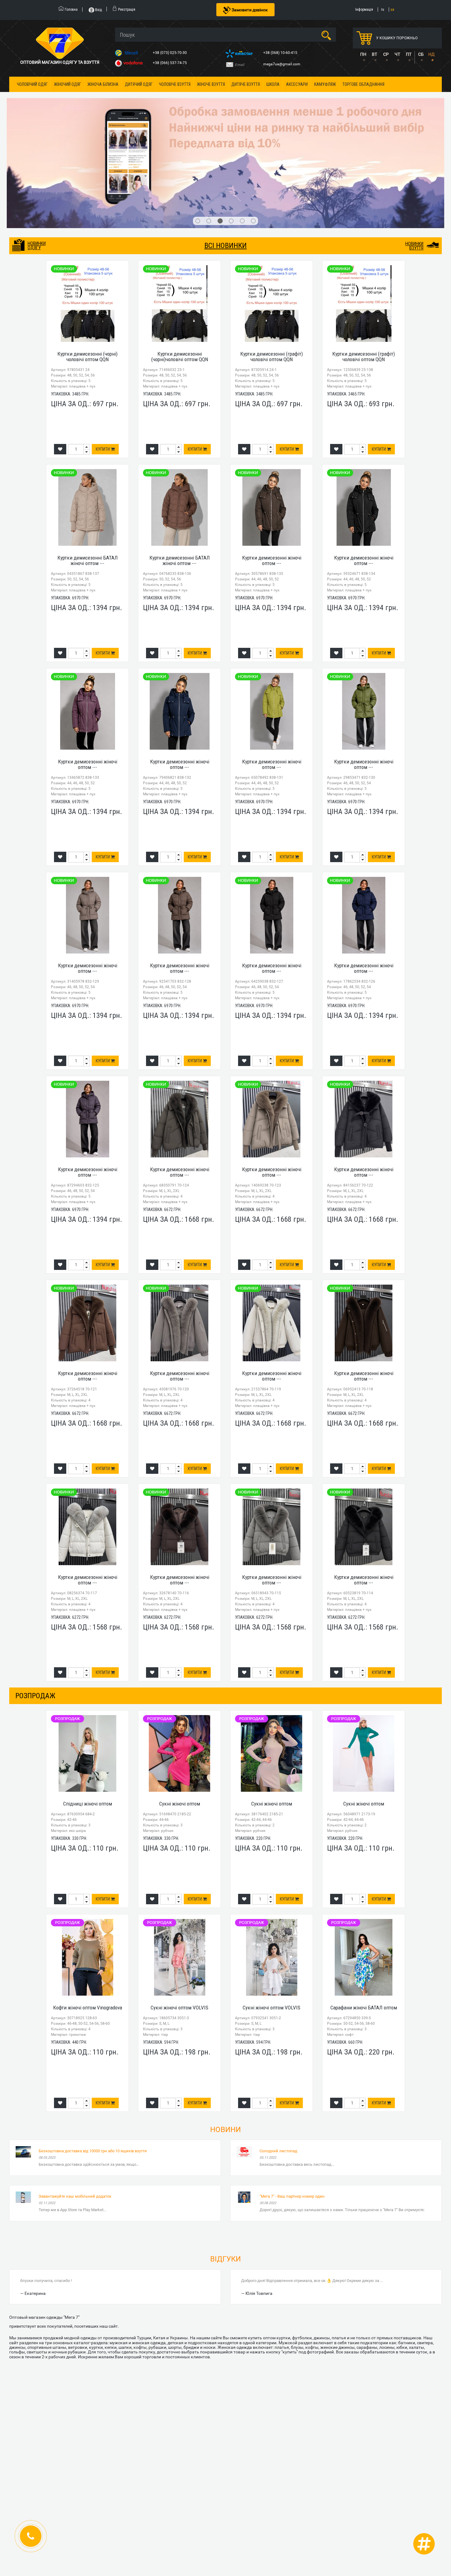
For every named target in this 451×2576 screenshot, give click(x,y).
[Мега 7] (225, 121)
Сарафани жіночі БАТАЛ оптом (364, 1924)
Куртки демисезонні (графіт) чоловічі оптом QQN (272, 272)
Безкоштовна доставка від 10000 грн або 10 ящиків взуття (93, 2067)
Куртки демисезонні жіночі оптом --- (272, 476)
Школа (273, 84)
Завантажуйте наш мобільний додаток (75, 2112)
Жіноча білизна (103, 84)
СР (386, 54)
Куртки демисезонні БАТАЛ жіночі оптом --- (88, 476)
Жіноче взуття (211, 84)
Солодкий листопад (278, 2067)
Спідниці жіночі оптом (88, 1720)
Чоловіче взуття (175, 84)
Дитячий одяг (139, 84)
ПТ (409, 54)
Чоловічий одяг (32, 84)
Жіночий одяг (67, 84)
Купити (103, 365)
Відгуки (225, 2175)
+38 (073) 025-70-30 (170, 53)
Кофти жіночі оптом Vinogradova (88, 1924)
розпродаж (35, 1611)
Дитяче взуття (246, 84)
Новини (225, 2046)
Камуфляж (325, 84)
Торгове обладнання (363, 84)
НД (432, 54)
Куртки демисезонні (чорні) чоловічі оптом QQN (87, 272)
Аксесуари (297, 84)
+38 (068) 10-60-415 (281, 53)
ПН (363, 54)
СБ (421, 54)
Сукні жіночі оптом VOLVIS (179, 1924)
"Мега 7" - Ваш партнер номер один (292, 2112)
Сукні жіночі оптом (180, 1720)
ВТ (374, 54)
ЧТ (397, 54)
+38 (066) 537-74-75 (170, 63)
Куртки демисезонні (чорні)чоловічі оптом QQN (180, 272)
